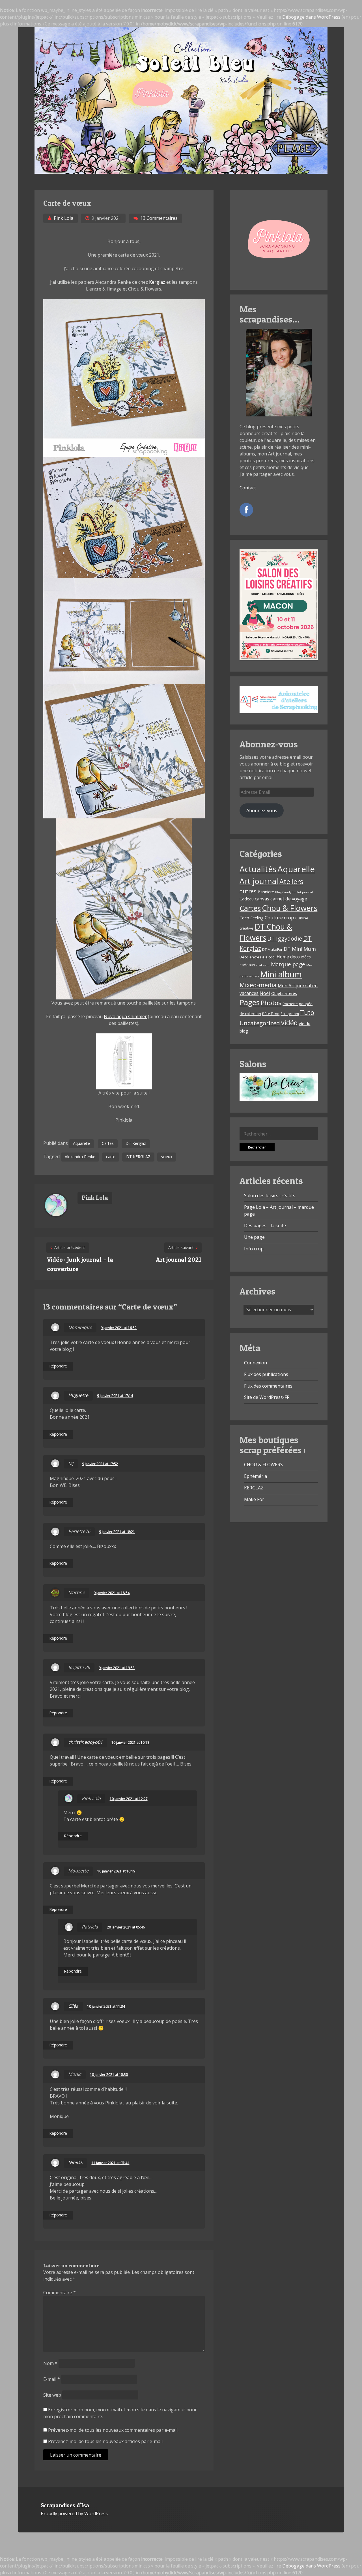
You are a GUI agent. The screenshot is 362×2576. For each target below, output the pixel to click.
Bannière (266, 892)
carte (111, 1157)
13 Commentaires (159, 218)
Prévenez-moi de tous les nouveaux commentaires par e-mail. (113, 2430)
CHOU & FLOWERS (263, 1465)
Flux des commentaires (268, 1386)
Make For (254, 1499)
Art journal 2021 (178, 1259)
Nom (50, 2363)
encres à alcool (262, 957)
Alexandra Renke (80, 1157)
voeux (167, 1157)
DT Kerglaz (136, 1143)
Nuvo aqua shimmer (125, 1016)
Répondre (58, 1366)
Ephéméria (256, 1476)
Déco (244, 957)
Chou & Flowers (290, 908)
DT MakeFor (272, 949)
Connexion (256, 1363)
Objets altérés (284, 993)
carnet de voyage (289, 899)
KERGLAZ (254, 1488)
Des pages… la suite (265, 1225)
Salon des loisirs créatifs (270, 1195)
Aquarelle (81, 1143)
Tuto (307, 1013)
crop (289, 918)
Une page (254, 1237)
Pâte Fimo (271, 1014)
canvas (262, 899)
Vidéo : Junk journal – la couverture (80, 1264)
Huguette (78, 1395)
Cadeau (247, 899)
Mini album (281, 974)
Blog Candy (283, 892)
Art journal (259, 881)
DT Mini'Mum (300, 949)
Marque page (288, 964)
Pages (250, 1002)
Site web (52, 2395)
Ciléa (73, 2006)
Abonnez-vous (262, 810)
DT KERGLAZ (138, 1157)
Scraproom (290, 1014)
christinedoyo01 (85, 1742)
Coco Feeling (252, 918)
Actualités (258, 869)
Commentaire (60, 2293)
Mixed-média (258, 985)
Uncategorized (260, 1023)
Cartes (108, 1143)
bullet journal (303, 892)
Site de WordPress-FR (267, 1397)
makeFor (263, 965)
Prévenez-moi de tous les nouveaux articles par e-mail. (106, 2441)
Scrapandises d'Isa (65, 2505)
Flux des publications (266, 1374)
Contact (248, 488)
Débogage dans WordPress (311, 17)
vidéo (289, 1023)
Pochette (290, 1004)
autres (248, 891)
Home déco (288, 957)
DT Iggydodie (285, 938)
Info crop (254, 1249)
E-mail (52, 2379)
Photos (271, 1003)
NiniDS (75, 2162)
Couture (274, 918)
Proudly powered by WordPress (74, 2513)
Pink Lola (63, 218)
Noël (265, 993)
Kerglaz (157, 282)
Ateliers (291, 881)
